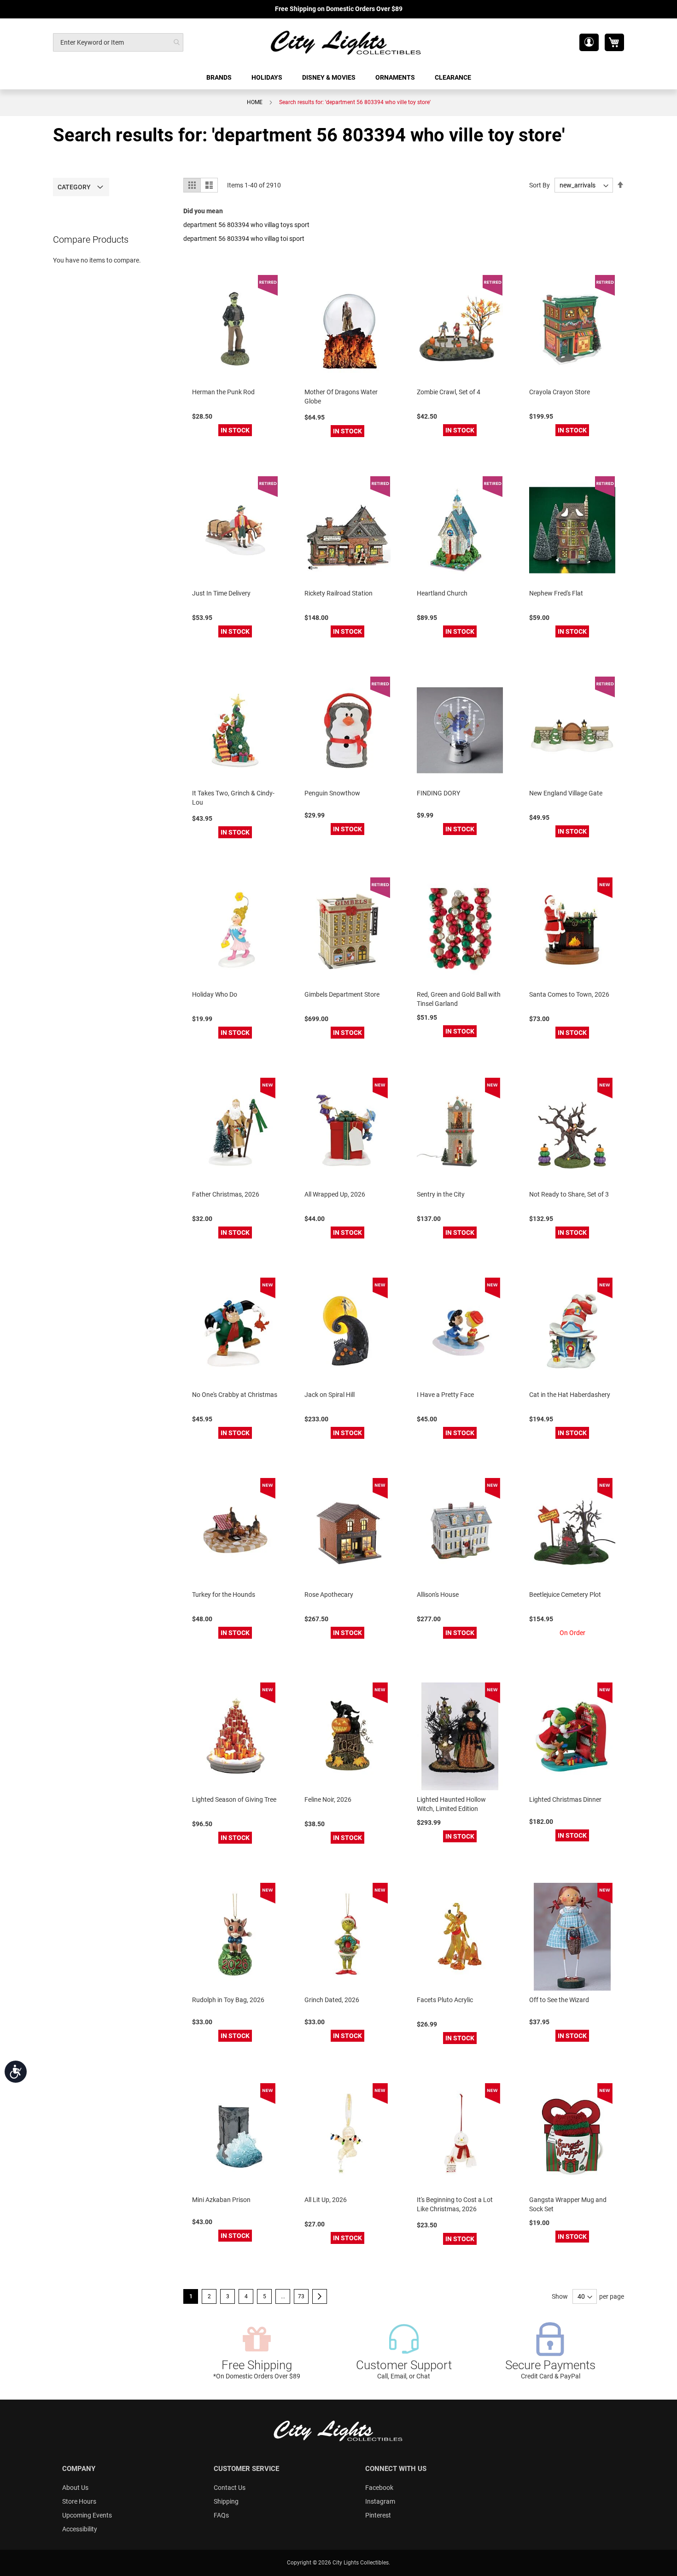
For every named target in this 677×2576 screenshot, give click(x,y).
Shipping (226, 2501)
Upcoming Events (87, 2515)
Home (255, 102)
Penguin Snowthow (332, 793)
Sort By (540, 185)
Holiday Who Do (215, 994)
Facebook (379, 2488)
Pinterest (378, 2515)
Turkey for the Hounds (224, 1595)
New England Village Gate (566, 793)
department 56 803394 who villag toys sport (246, 225)
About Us (75, 2488)
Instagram (380, 2501)
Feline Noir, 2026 (328, 1799)
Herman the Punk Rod (223, 392)
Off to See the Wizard (559, 2000)
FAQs (221, 2515)
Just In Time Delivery (221, 593)
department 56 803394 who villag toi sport (244, 239)
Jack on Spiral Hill (330, 1395)
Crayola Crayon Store (560, 392)
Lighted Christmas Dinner (565, 1799)
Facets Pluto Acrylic (445, 2000)
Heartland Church (442, 593)
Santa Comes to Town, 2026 (569, 994)
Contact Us (230, 2488)
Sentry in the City (441, 1194)
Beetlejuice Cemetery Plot (565, 1595)
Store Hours (79, 2501)
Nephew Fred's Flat (556, 593)
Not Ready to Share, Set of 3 (569, 1194)
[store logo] (346, 42)
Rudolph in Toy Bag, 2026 (228, 2000)
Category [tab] (74, 187)
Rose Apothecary (329, 1595)
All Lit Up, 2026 (326, 2200)
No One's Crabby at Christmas (235, 1395)
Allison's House (438, 1595)
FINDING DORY (438, 793)
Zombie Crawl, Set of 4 (449, 392)
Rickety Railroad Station (338, 593)
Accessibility (80, 2529)
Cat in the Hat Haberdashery (570, 1395)
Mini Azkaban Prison (221, 2200)
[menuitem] (220, 78)
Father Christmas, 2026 (226, 1194)
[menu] (338, 78)
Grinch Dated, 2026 (332, 2000)
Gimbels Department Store (342, 994)
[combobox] (118, 42)
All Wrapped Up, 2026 (335, 1194)
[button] (589, 42)
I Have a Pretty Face (445, 1395)
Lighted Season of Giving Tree (234, 1799)
